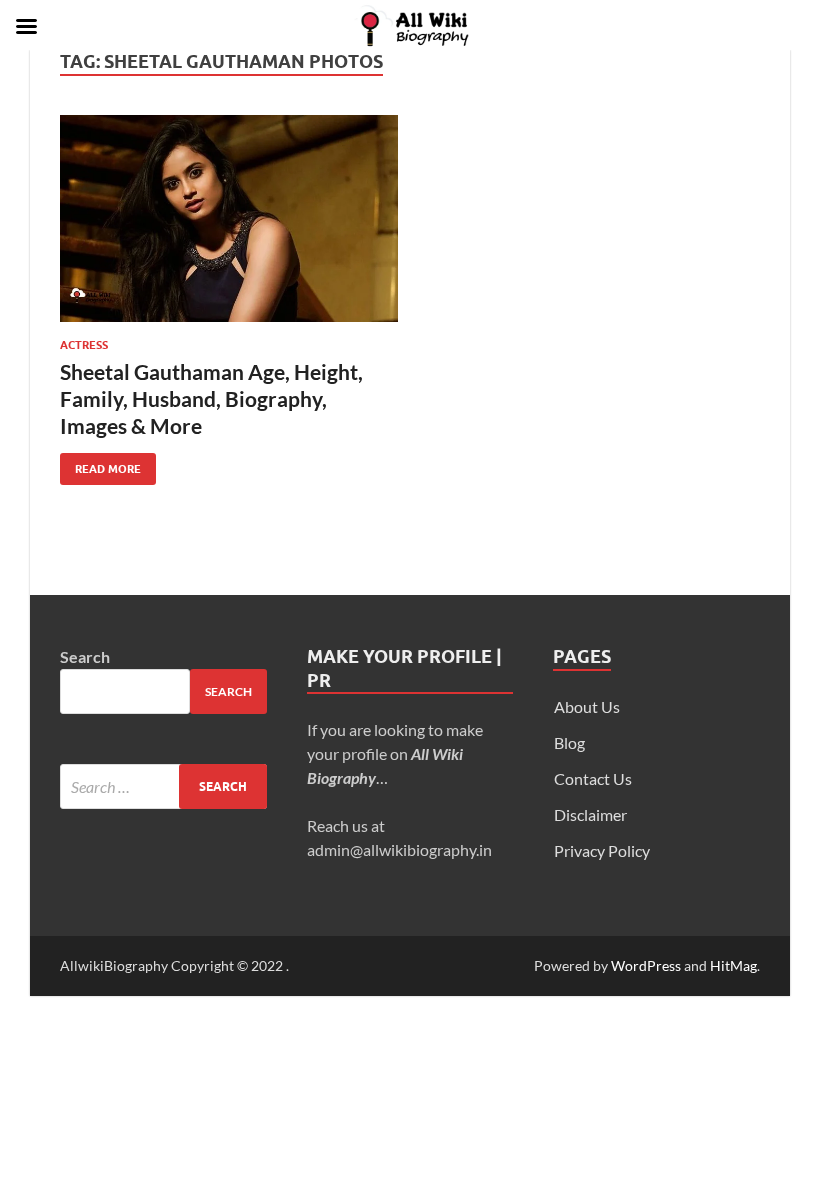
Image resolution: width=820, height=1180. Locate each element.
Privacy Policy (602, 850)
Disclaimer (590, 814)
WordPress (646, 965)
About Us (587, 706)
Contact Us (593, 778)
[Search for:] (163, 786)
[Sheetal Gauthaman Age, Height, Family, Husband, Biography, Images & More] (229, 219)
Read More (100, 464)
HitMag (733, 965)
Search (85, 656)
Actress (84, 345)
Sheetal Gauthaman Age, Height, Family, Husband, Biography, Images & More (211, 399)
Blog (569, 742)
